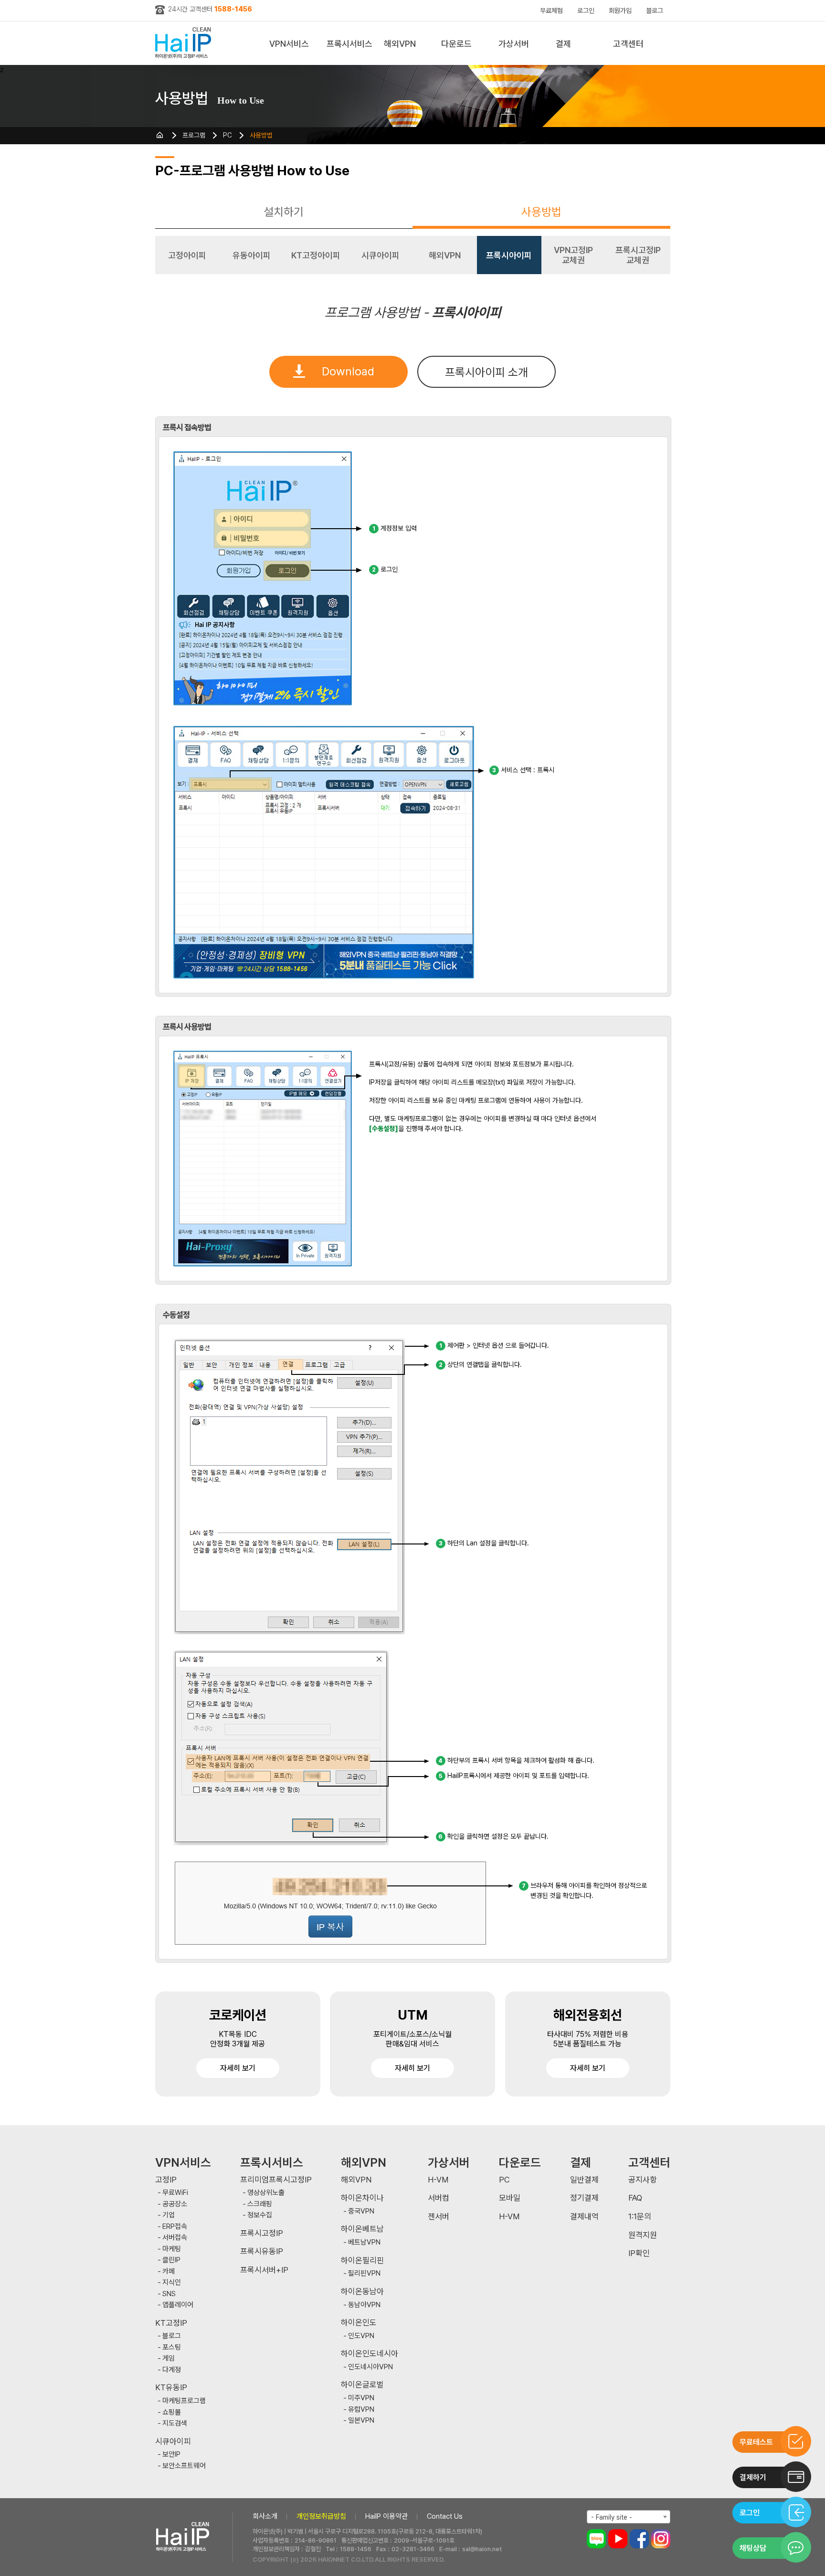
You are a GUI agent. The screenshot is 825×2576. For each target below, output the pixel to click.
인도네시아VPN (370, 2367)
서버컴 (439, 2198)
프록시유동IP (262, 2251)
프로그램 (194, 135)
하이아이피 (185, 43)
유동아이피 (252, 255)
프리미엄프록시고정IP (276, 2180)
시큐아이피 (381, 255)
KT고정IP (171, 2323)
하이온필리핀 (362, 2261)
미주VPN (361, 2398)
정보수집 (260, 2215)
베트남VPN (364, 2242)
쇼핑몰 (172, 2412)
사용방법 (261, 135)
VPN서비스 (289, 44)
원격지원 (643, 2235)
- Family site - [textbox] (612, 2517)
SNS (169, 2294)
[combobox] (629, 2517)
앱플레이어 (178, 2305)
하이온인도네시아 (370, 2354)
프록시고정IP (262, 2233)
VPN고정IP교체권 (573, 255)
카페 (169, 2272)
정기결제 (584, 2198)
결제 (563, 44)
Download (348, 371)
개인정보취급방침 (321, 2516)
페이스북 (639, 2539)
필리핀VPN (364, 2273)
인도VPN (361, 2336)
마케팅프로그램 (184, 2401)
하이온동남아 (362, 2292)
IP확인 (639, 2253)
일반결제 (584, 2180)
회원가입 (620, 11)
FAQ (635, 2198)
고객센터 (628, 44)
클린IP (171, 2260)
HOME (160, 135)
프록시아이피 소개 (487, 372)
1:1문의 (640, 2217)
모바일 (510, 2198)
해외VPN (400, 44)
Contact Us (445, 2516)
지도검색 (175, 2423)
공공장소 (175, 2204)
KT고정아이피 (316, 255)
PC (227, 135)
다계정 (172, 2370)
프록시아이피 (509, 255)
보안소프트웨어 (184, 2466)
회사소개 (265, 2516)
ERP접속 (175, 2227)
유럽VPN (361, 2410)
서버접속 (175, 2238)
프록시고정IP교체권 (638, 255)
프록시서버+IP (264, 2270)
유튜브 (618, 2539)
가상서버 (514, 44)
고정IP (166, 2180)
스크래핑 (260, 2204)
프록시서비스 (349, 44)
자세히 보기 (238, 2068)
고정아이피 (187, 255)
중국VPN (361, 2211)
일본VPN (361, 2421)
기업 (169, 2215)
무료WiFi (175, 2193)
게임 (169, 2358)
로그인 (586, 11)
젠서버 (439, 2217)
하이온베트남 (362, 2229)
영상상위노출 (266, 2193)
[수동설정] (384, 1128)
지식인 (172, 2283)
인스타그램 (661, 2539)
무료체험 (551, 11)
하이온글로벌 (362, 2385)
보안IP (171, 2454)
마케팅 (172, 2249)
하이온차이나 (362, 2198)
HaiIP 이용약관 (386, 2516)
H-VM (438, 2180)
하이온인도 (359, 2323)
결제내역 (584, 2217)
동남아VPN (364, 2305)
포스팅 (172, 2347)
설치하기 (284, 212)
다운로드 (456, 44)
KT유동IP (171, 2388)
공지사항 (643, 2180)
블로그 (655, 11)
